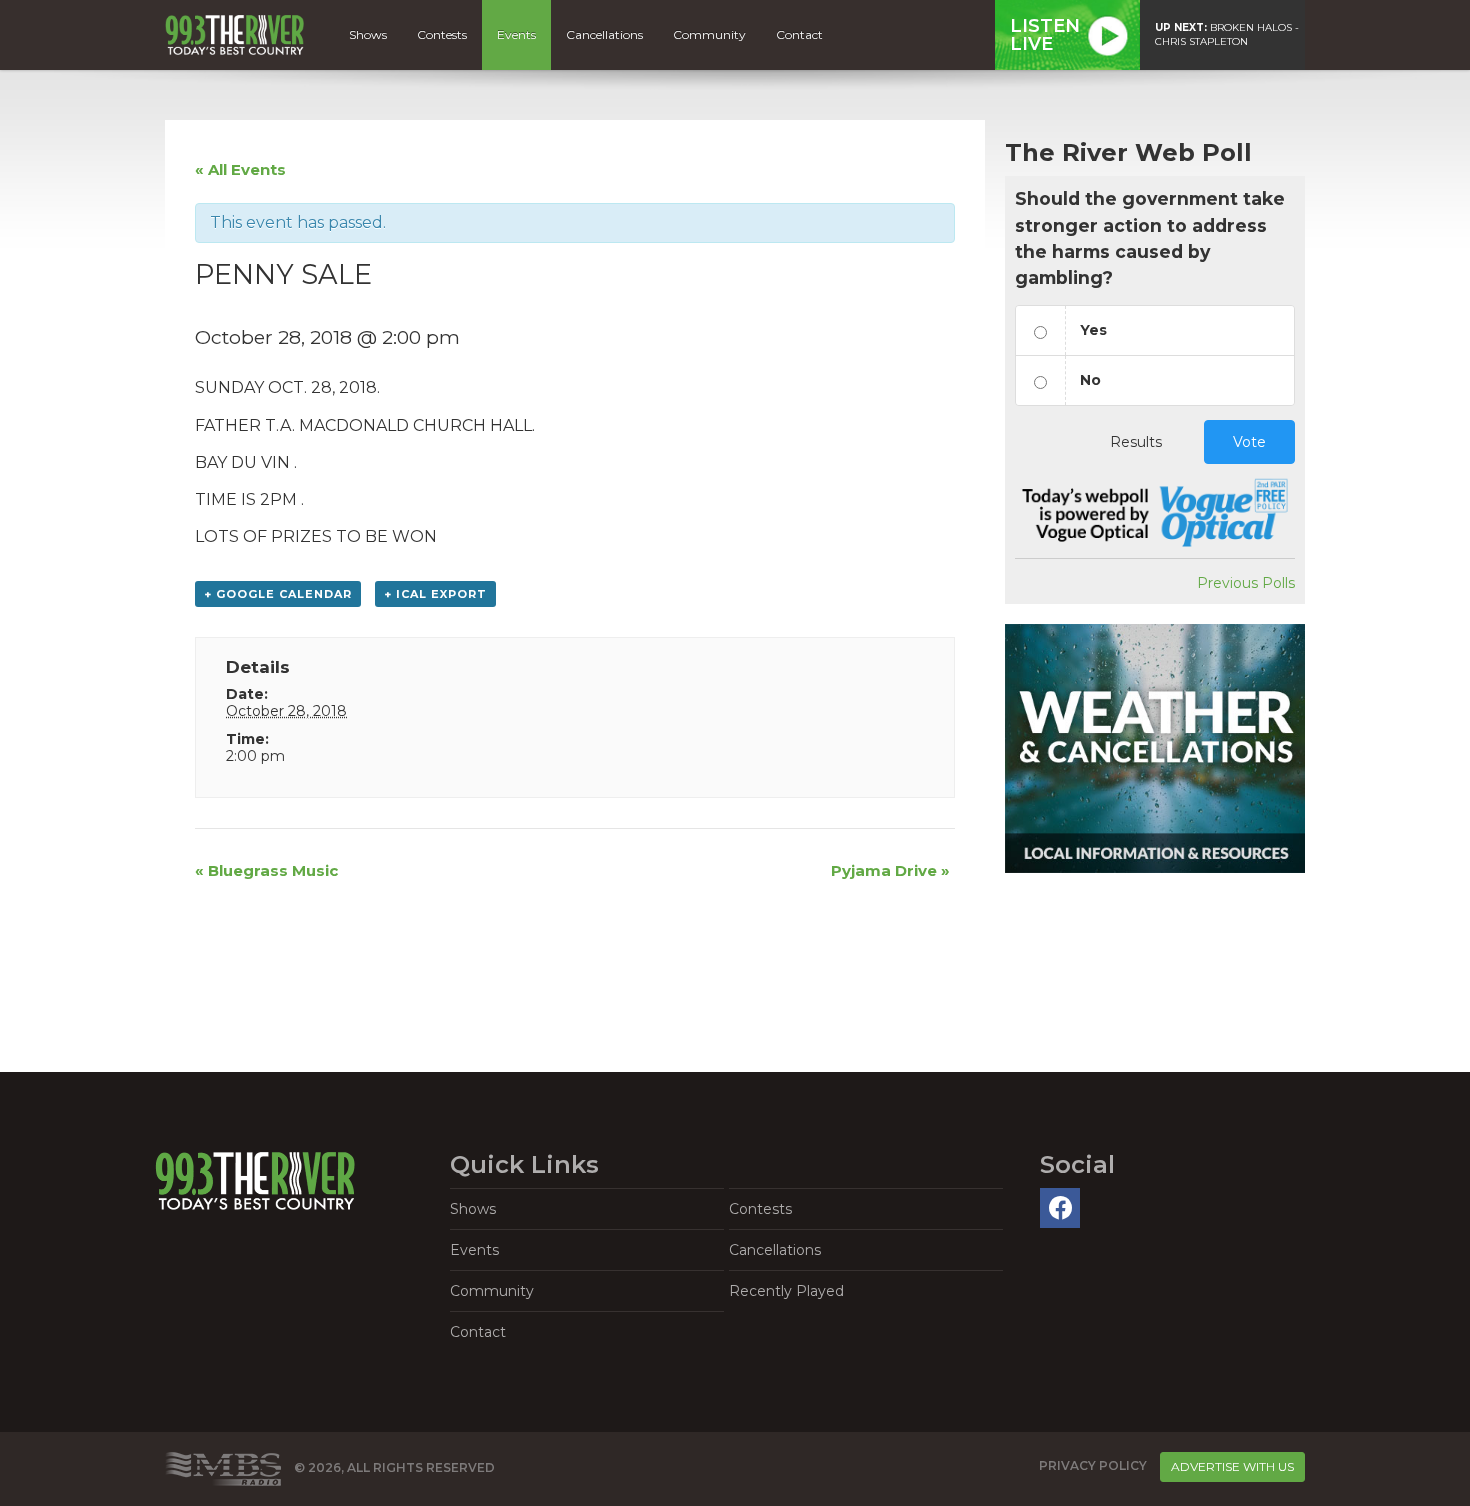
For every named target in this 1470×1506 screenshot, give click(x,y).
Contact (799, 34)
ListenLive (1045, 35)
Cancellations (604, 34)
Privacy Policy (1093, 1466)
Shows (368, 34)
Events (516, 34)
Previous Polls (1246, 583)
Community (709, 34)
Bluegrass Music (266, 870)
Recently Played (786, 1291)
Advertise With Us (1232, 1466)
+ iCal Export (435, 594)
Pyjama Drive (890, 870)
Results (1136, 442)
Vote (1249, 442)
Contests (442, 34)
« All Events (240, 169)
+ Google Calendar (278, 594)
